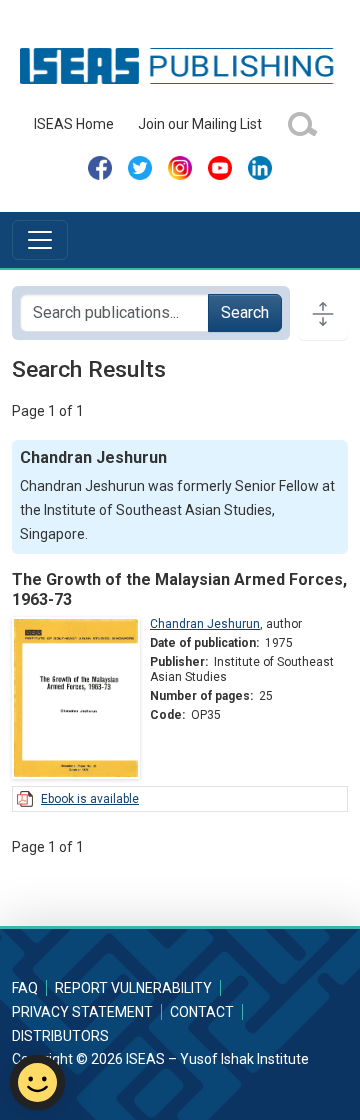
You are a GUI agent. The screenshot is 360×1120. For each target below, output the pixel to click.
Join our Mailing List (200, 124)
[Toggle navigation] (40, 240)
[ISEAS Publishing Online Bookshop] (179, 65)
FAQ (25, 988)
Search (245, 312)
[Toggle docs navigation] (323, 313)
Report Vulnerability (133, 988)
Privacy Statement (82, 1012)
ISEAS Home (74, 124)
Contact (202, 1012)
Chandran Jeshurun (205, 624)
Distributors (60, 1036)
